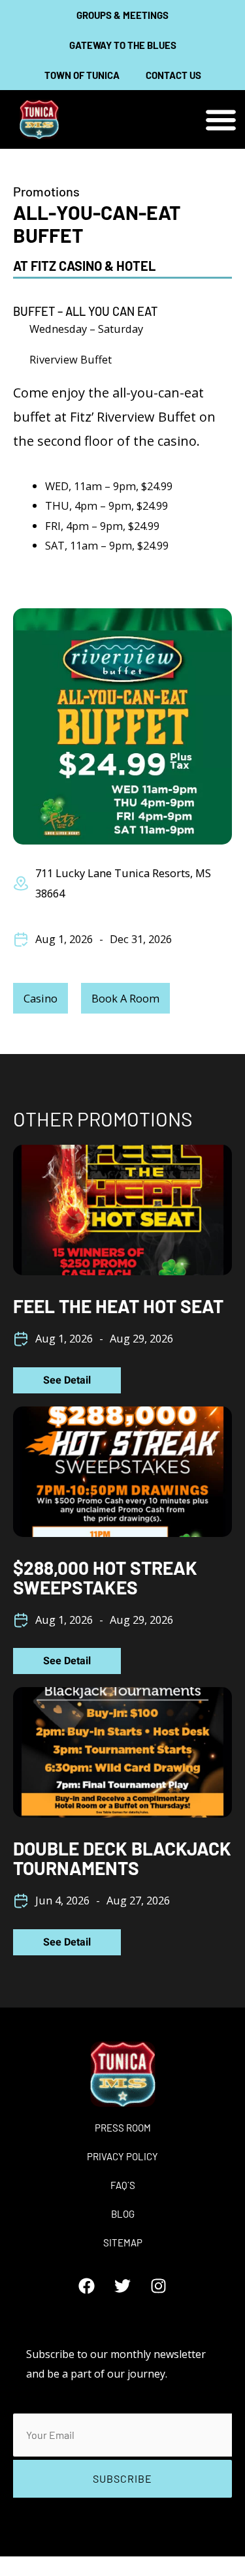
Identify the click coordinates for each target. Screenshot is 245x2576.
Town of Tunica (82, 75)
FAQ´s (123, 2185)
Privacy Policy (122, 2156)
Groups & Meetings (122, 15)
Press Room (123, 2128)
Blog (123, 2214)
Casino (41, 998)
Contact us (173, 75)
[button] (220, 120)
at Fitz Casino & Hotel (84, 266)
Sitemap (123, 2242)
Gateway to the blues (123, 45)
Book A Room (125, 998)
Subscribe (122, 2478)
